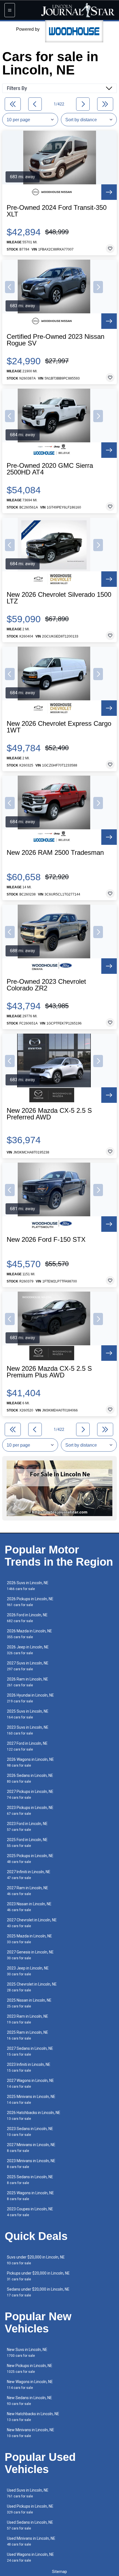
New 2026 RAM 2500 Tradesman (55, 853)
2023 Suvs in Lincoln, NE (28, 1730)
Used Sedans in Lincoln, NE (30, 2525)
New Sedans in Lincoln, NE (29, 2401)
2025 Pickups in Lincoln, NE (30, 1859)
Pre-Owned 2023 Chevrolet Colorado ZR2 (46, 985)
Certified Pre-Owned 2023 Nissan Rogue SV (55, 340)
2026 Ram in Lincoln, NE (28, 1682)
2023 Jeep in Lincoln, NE (28, 1971)
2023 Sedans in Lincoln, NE (30, 2132)
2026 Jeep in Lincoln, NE (28, 1650)
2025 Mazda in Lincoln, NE (29, 1939)
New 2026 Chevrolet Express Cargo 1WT (59, 727)
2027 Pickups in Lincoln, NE (30, 1794)
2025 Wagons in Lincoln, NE (30, 2196)
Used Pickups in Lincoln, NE (30, 2509)
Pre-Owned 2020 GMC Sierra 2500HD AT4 (50, 469)
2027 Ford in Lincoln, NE (27, 1746)
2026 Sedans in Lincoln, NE (30, 1778)
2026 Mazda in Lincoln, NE (29, 1634)
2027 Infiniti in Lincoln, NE (29, 1875)
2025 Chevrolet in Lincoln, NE (32, 1987)
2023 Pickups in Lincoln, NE (30, 1810)
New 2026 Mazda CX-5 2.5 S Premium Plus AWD (49, 1372)
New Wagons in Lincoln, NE (30, 2385)
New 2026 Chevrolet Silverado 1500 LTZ (59, 598)
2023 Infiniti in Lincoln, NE (29, 2067)
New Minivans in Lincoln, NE (31, 2433)
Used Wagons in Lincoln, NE (30, 2557)
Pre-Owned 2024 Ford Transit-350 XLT (57, 211)
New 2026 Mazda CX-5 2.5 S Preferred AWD (49, 1114)
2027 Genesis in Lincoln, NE (30, 1955)
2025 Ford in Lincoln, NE (27, 1843)
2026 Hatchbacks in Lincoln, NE (34, 2116)
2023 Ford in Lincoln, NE (27, 1827)
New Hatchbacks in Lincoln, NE (33, 2417)
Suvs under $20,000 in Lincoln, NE (36, 2260)
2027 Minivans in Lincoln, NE (31, 2148)
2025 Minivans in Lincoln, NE (31, 2099)
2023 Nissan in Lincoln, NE (29, 1907)
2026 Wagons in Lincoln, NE (30, 1762)
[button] (10, 287)
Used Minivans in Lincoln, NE (31, 2541)
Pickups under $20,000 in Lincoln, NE (38, 2276)
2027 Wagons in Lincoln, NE (30, 2083)
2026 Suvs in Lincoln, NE (28, 1586)
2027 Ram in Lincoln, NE (28, 1891)
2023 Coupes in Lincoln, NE (30, 2212)
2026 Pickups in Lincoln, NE (30, 1602)
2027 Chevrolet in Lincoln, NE (32, 1923)
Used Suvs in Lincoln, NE (28, 2493)
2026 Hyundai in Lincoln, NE (30, 1698)
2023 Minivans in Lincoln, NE (31, 2164)
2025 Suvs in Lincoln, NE (28, 1714)
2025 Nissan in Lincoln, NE (29, 2003)
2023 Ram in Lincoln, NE (28, 2019)
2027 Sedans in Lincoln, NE (30, 2051)
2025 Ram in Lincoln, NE (28, 2035)
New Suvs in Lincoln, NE (27, 2352)
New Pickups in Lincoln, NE (30, 2369)
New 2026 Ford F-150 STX (46, 1240)
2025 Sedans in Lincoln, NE (30, 2180)
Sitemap (59, 2572)
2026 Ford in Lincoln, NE (27, 1618)
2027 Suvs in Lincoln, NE (28, 1666)
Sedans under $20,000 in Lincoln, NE (38, 2292)
